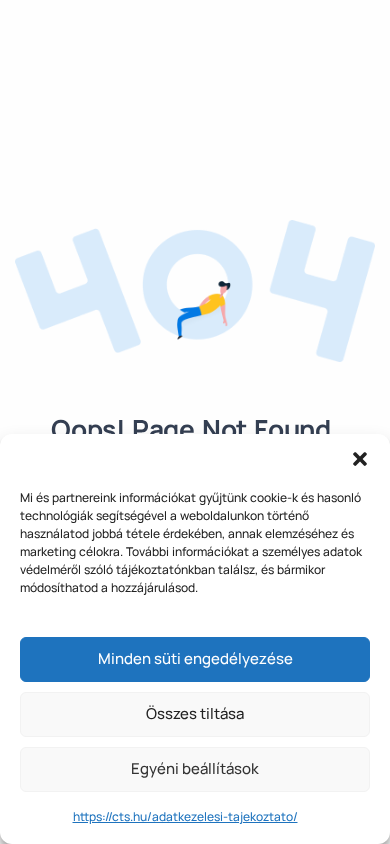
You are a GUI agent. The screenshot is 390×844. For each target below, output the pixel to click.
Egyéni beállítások (195, 768)
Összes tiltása (195, 713)
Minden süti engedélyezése (195, 658)
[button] (360, 459)
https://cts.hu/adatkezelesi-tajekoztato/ (185, 816)
